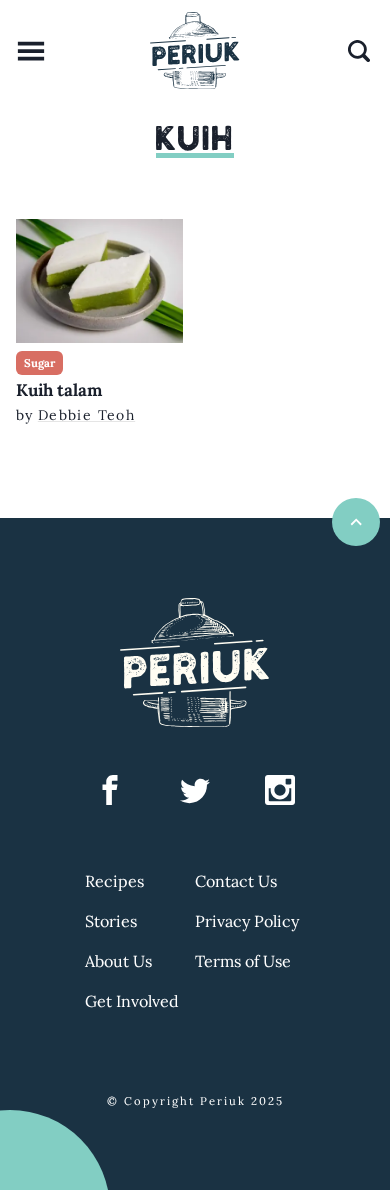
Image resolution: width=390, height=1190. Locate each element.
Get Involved (132, 1001)
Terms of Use (243, 961)
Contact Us (236, 881)
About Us (118, 961)
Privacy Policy (247, 921)
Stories (111, 921)
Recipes (114, 881)
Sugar (39, 363)
